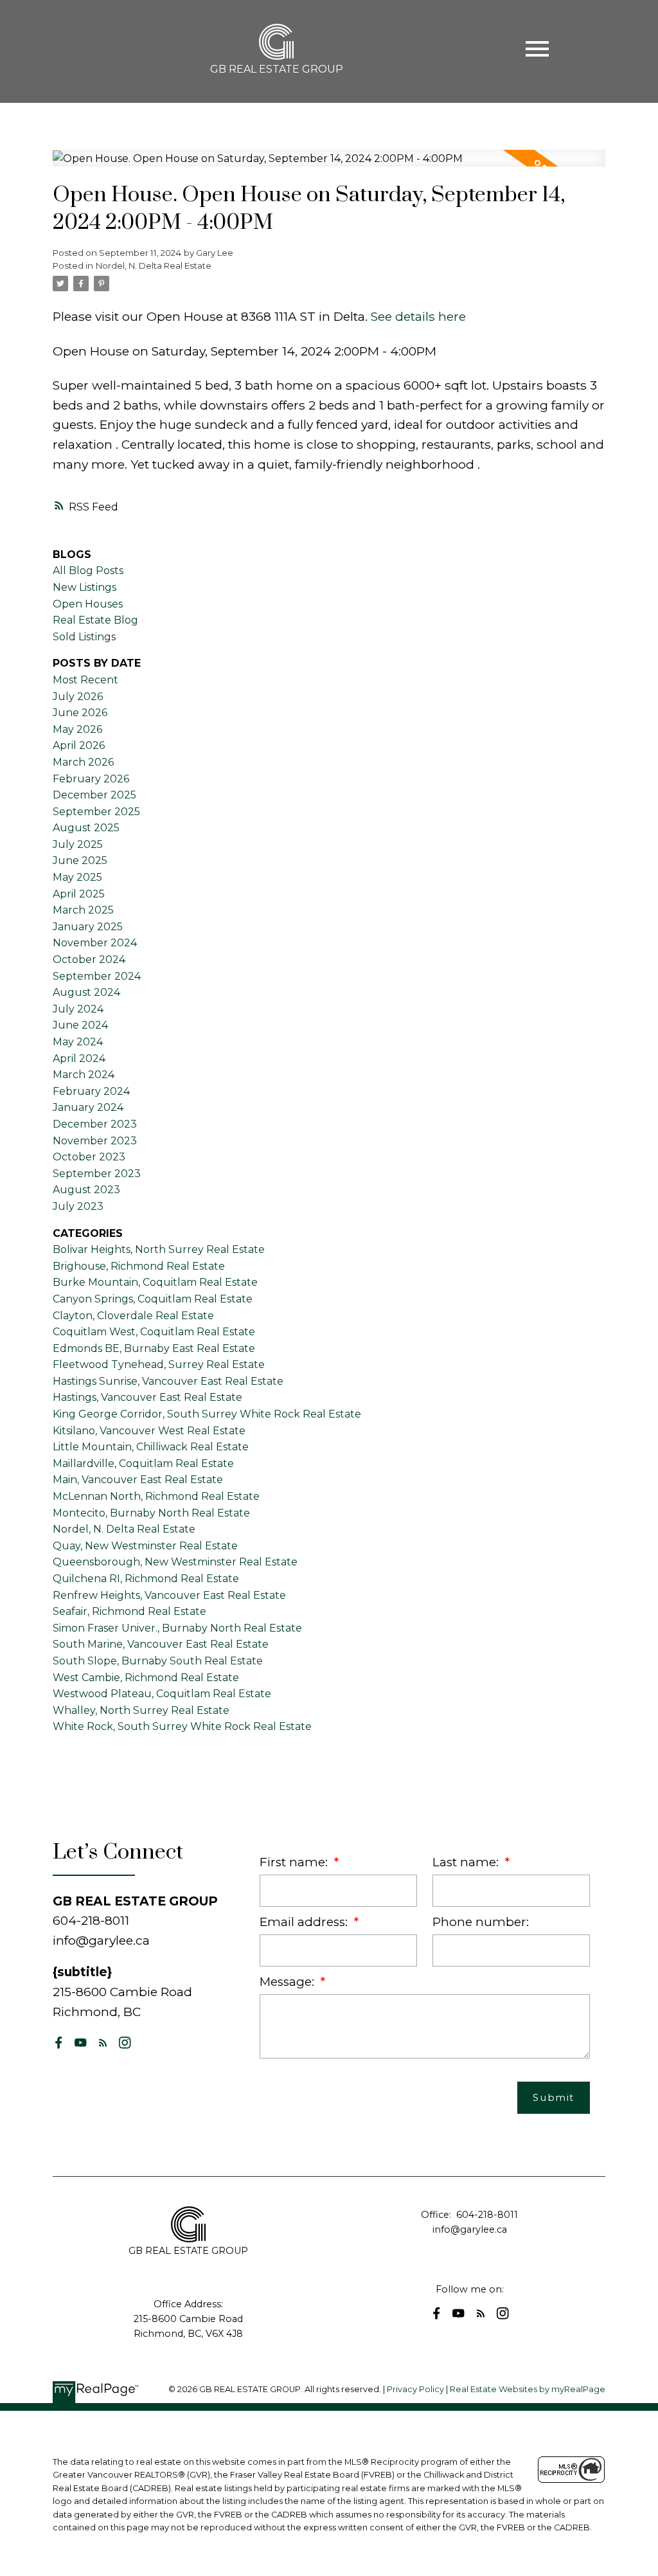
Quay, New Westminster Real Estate (145, 1546)
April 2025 (79, 894)
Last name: (467, 1862)
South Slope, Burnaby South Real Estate (158, 1661)
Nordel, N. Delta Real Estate (154, 266)
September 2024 (97, 976)
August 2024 (86, 992)
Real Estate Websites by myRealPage (528, 2389)
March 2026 (83, 762)
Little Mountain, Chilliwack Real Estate (151, 1447)
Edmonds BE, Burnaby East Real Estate (154, 1348)
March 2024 (84, 1075)
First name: (295, 1862)
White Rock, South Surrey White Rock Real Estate (182, 1726)
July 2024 (78, 1009)
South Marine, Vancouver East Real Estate (161, 1644)
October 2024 (89, 959)
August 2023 (86, 1190)
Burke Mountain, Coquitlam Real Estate (155, 1282)
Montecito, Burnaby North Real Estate (151, 1513)
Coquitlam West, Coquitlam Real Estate (154, 1332)
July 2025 (78, 844)
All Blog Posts (88, 571)
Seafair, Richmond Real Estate (129, 1611)
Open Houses (88, 604)
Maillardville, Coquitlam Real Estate (143, 1464)
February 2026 (91, 779)
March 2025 (83, 910)
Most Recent (85, 680)
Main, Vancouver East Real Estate (138, 1480)
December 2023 (95, 1124)
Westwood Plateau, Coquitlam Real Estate (162, 1694)
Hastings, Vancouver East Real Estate (147, 1397)
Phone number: (481, 1922)
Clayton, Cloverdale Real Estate (133, 1316)
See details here (418, 316)
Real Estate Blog (95, 620)
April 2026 (79, 745)
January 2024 (88, 1107)
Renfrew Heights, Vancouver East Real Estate (169, 1595)
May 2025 (77, 877)
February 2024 (91, 1091)
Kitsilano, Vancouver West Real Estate (149, 1431)
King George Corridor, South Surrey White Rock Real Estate (207, 1414)
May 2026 (77, 729)
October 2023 (89, 1157)
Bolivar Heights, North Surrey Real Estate (159, 1249)
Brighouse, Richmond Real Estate (139, 1266)
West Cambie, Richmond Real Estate (146, 1678)
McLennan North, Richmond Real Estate (156, 1496)
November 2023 (95, 1141)
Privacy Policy (415, 2389)
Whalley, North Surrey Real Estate (141, 1710)
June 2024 (80, 1025)
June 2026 (80, 713)
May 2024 (78, 1042)
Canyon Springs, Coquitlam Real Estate (153, 1299)
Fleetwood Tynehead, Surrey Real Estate (159, 1365)
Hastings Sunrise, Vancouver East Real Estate (168, 1381)
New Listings (84, 587)
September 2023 (97, 1174)
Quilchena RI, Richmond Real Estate (146, 1579)
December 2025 (94, 795)
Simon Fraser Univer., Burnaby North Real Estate (177, 1628)
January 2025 (88, 927)
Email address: (305, 1922)
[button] (59, 2043)
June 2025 (80, 860)
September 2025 (96, 812)
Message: (289, 1982)
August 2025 (86, 828)
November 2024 (95, 943)
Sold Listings (84, 637)
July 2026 (78, 697)
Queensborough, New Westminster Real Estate (175, 1562)
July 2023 (78, 1206)
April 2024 (79, 1058)
